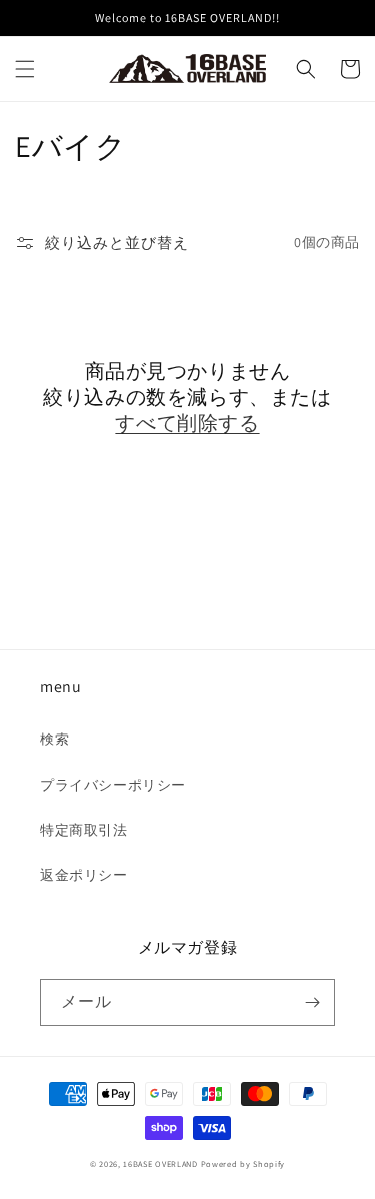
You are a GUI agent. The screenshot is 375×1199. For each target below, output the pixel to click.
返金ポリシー (84, 875)
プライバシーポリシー (113, 785)
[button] (25, 69)
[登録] (312, 1002)
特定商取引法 (84, 830)
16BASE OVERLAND (160, 1163)
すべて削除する (187, 423)
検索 (54, 739)
